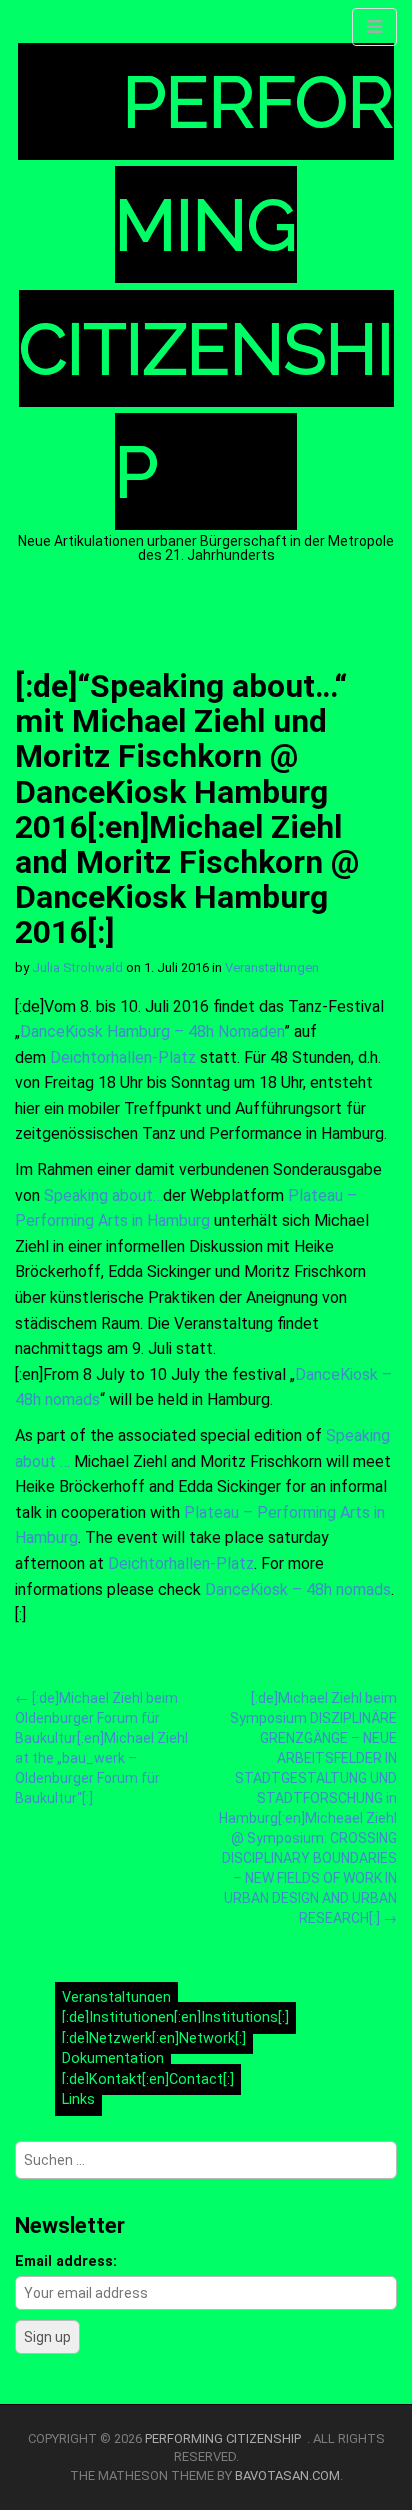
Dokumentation (113, 2058)
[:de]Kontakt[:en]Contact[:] (148, 2079)
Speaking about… (103, 1195)
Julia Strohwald (77, 967)
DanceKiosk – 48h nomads (298, 1589)
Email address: (66, 2261)
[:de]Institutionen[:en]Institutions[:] (175, 2017)
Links (78, 2100)
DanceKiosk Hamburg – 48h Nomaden (152, 1031)
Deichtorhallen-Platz (121, 1057)
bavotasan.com (287, 2475)
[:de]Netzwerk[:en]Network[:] (154, 2038)
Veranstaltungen (272, 967)
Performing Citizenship (226, 2438)
